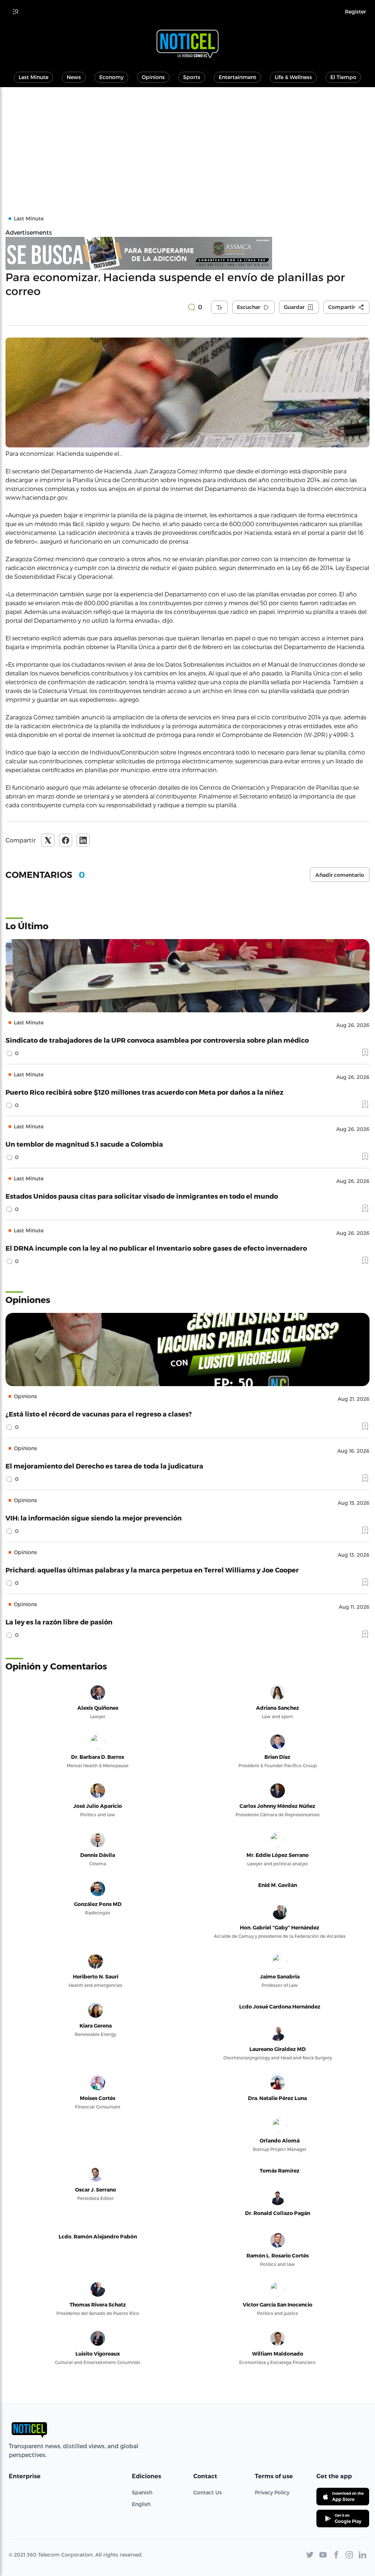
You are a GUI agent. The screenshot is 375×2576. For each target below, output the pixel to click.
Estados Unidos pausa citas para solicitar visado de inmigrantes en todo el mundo (142, 1196)
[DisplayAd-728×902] (187, 253)
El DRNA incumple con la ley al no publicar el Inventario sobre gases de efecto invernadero (156, 1248)
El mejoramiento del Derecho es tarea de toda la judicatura (104, 1466)
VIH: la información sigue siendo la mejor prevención (94, 1518)
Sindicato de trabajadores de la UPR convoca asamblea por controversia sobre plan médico (157, 1040)
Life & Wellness (293, 77)
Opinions (153, 77)
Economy (111, 77)
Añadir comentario (340, 875)
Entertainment (237, 77)
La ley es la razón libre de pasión (59, 1622)
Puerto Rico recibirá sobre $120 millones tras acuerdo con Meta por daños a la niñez (144, 1092)
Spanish (142, 2492)
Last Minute (34, 77)
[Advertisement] (187, 142)
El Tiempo (343, 77)
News (74, 77)
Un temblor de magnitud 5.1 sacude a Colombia (84, 1144)
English (141, 2504)
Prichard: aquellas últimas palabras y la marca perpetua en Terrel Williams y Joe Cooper (152, 1570)
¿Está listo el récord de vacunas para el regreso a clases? (99, 1414)
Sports (192, 77)
